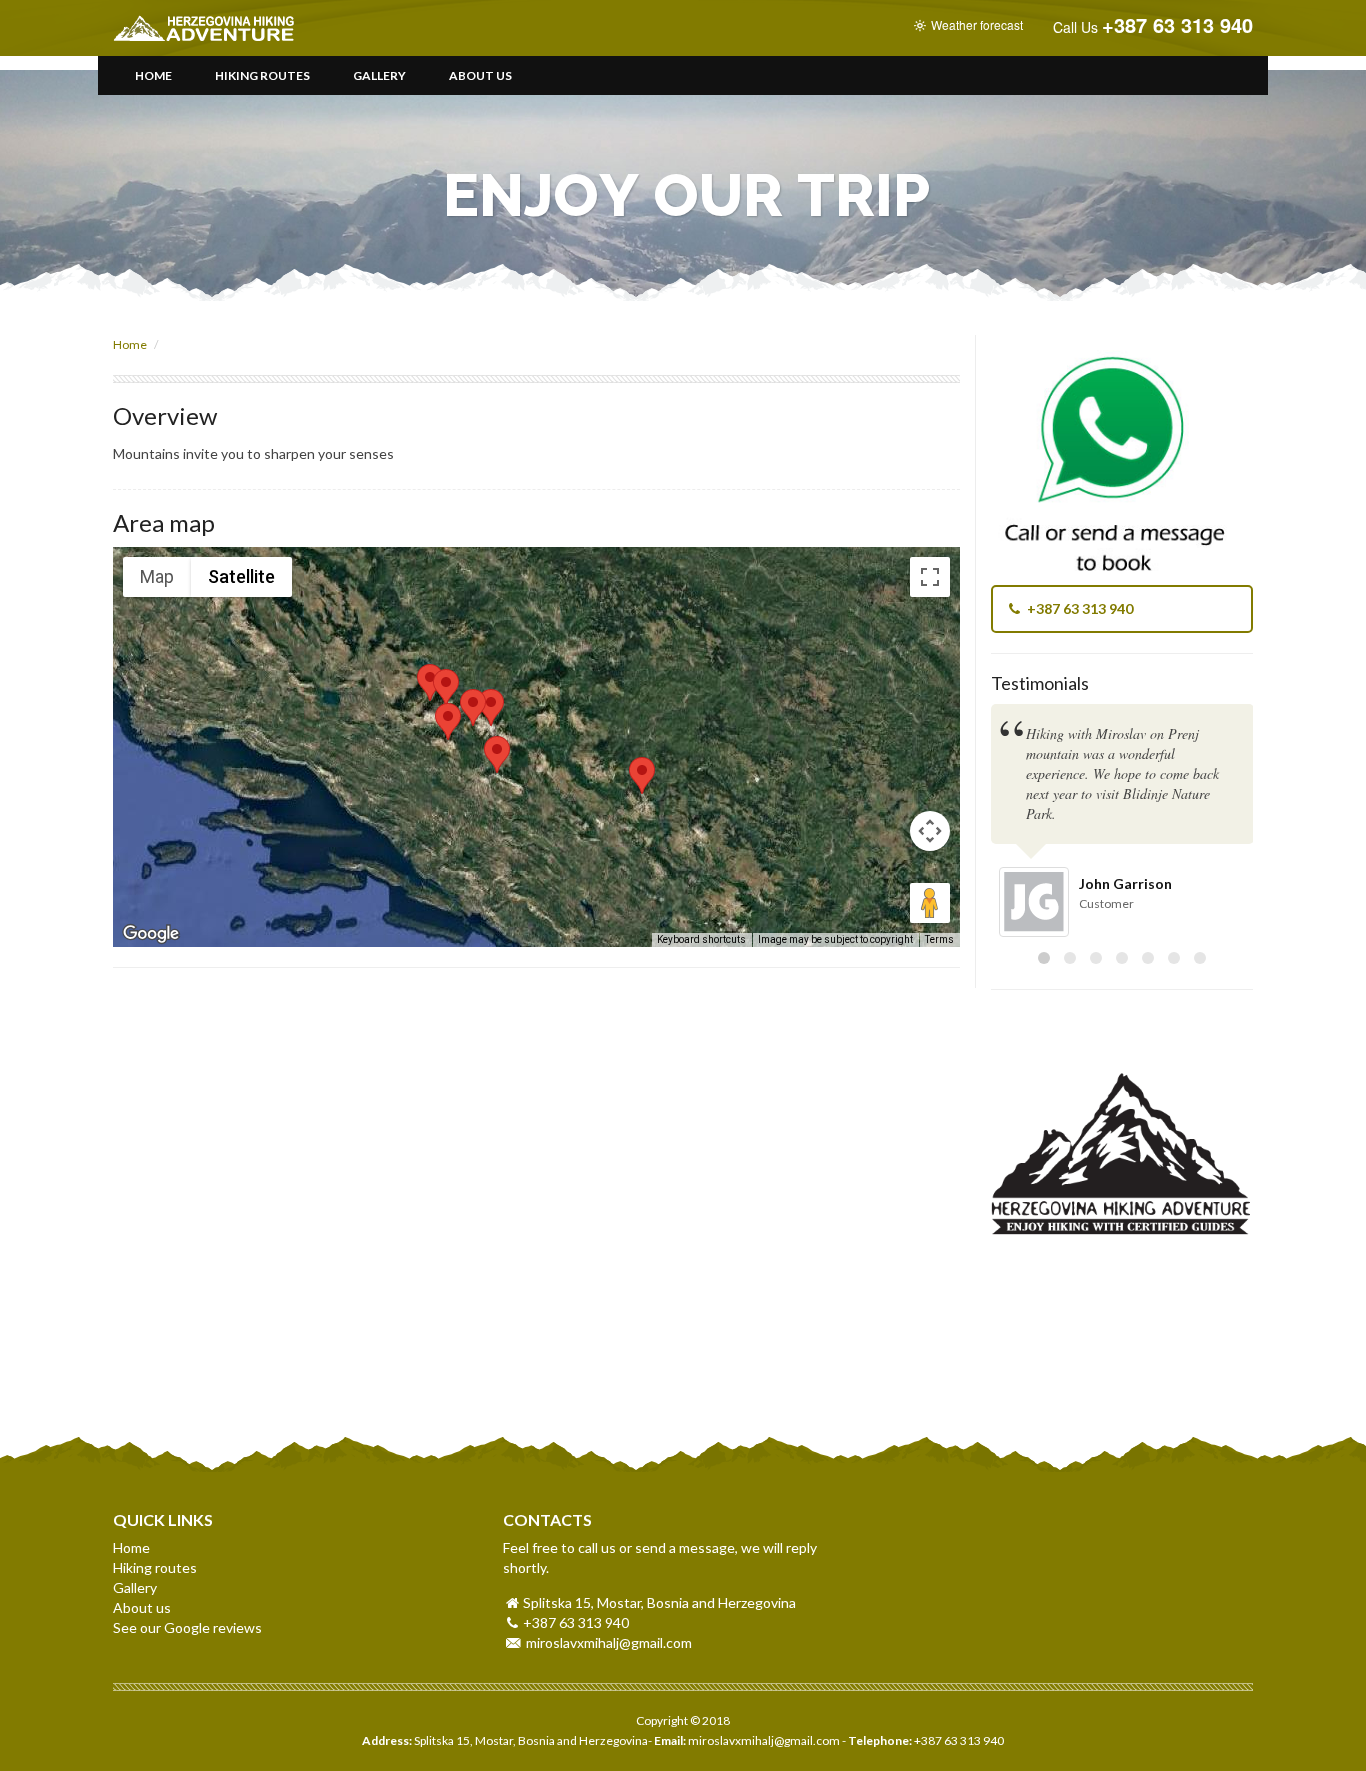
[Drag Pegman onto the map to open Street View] (930, 903)
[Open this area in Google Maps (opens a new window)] (151, 934)
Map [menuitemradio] (157, 576)
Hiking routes (262, 75)
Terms (939, 939)
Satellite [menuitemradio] (241, 576)
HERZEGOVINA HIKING (244, 28)
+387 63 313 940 (1078, 608)
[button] (491, 707)
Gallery (379, 75)
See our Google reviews (187, 1627)
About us (480, 75)
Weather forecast (975, 24)
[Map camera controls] (930, 831)
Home (153, 75)
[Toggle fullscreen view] (930, 577)
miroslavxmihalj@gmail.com (609, 1642)
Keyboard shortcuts (701, 939)
